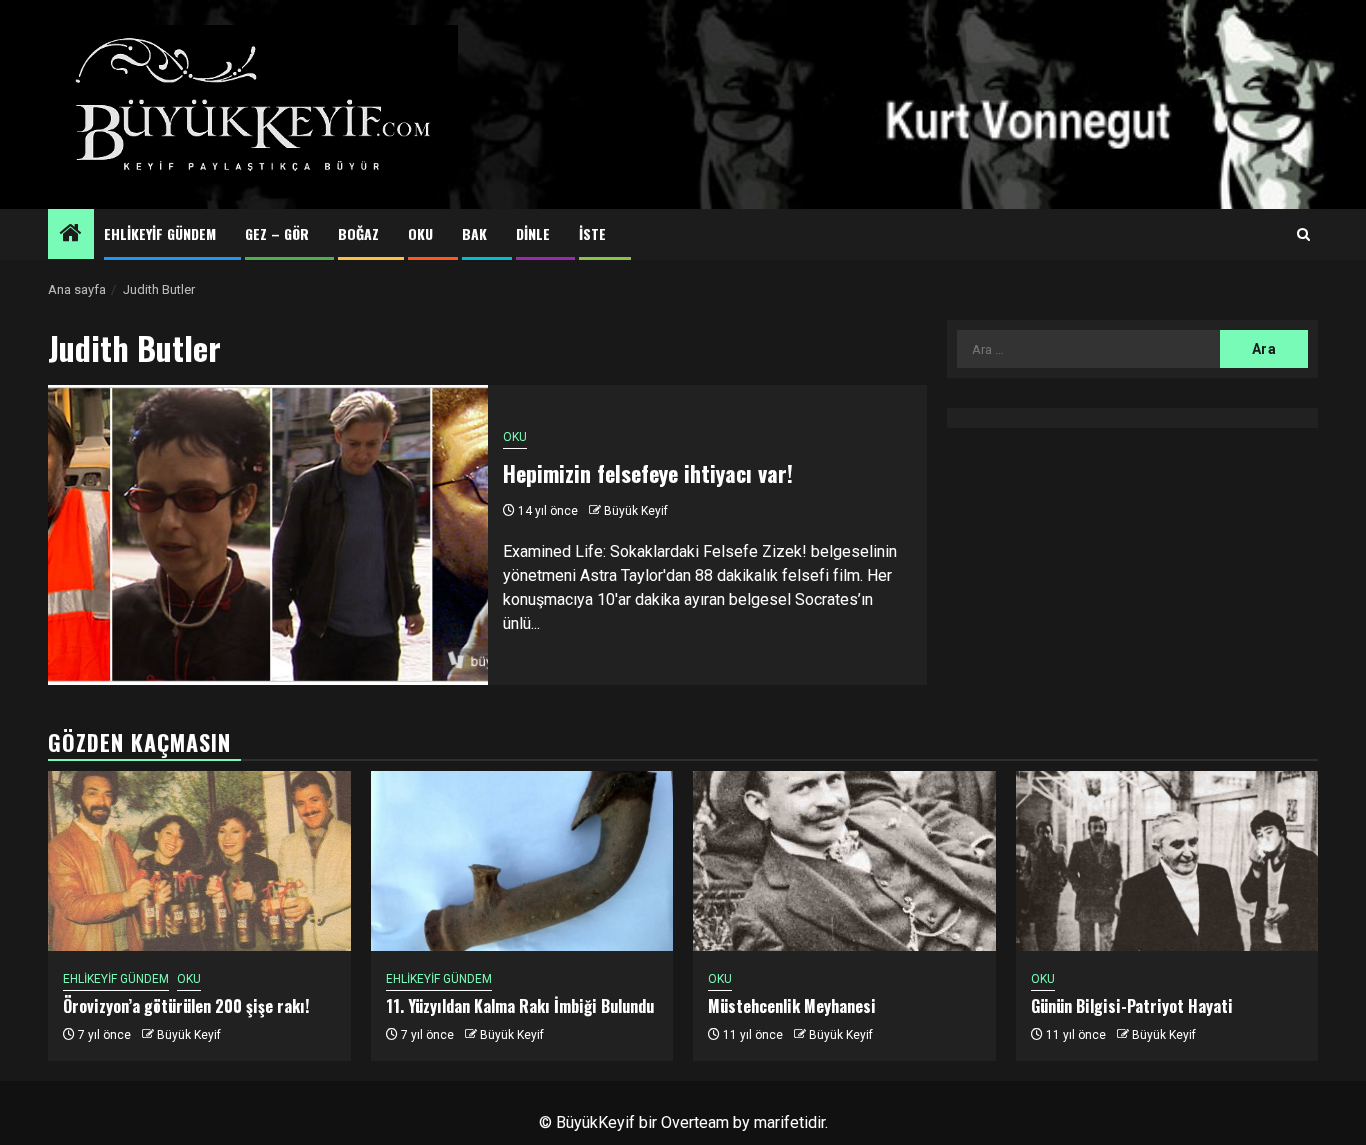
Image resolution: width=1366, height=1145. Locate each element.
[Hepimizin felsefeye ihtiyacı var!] (268, 535)
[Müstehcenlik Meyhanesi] (844, 861)
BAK (474, 233)
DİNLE (533, 233)
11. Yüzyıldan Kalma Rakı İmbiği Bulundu (520, 1006)
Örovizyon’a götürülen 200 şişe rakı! (186, 1006)
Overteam (695, 1122)
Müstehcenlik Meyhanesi (792, 1006)
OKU (420, 233)
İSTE (592, 233)
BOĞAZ (358, 233)
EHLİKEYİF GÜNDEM (160, 233)
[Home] (71, 235)
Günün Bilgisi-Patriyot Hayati (1132, 1006)
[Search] (1303, 235)
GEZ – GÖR (277, 233)
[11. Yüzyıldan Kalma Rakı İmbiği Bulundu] (522, 861)
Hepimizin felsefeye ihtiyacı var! (648, 473)
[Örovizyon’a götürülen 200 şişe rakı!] (199, 861)
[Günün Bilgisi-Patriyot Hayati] (1167, 861)
